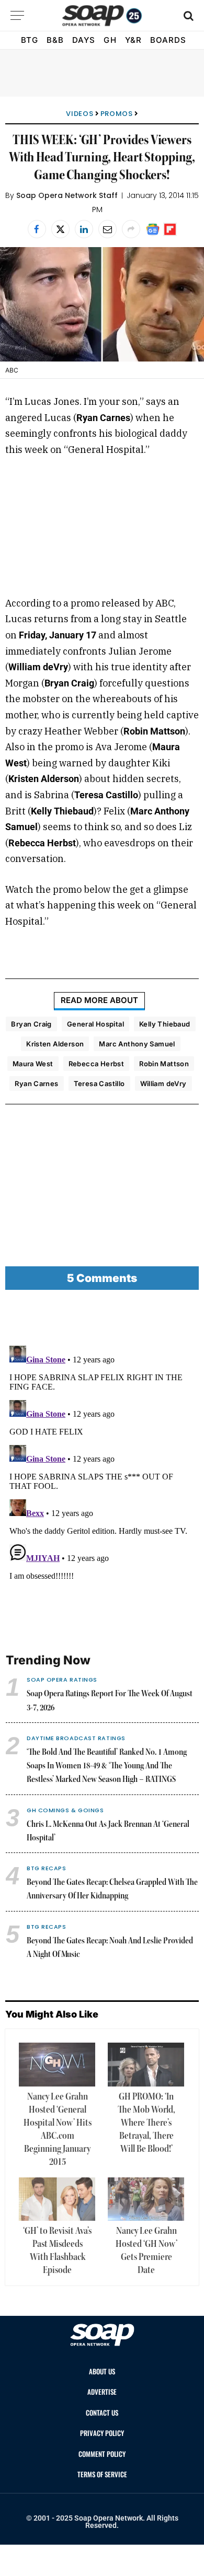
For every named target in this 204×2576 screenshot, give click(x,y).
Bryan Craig (31, 1024)
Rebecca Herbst (96, 1064)
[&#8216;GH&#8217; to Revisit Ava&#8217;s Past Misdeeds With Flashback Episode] (57, 2199)
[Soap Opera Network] (102, 16)
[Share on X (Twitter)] (60, 229)
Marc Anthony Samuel (137, 1044)
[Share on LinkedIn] (84, 229)
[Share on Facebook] (37, 229)
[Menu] (17, 15)
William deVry (163, 1083)
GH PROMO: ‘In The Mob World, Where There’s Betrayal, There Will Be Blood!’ (146, 2123)
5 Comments (102, 1278)
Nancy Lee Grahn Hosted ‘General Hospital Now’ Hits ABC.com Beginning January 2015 (58, 2130)
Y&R (133, 40)
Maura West (33, 1064)
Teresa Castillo (99, 1083)
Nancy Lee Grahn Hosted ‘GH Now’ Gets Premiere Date (146, 2251)
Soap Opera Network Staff (67, 195)
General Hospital (95, 1024)
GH (110, 40)
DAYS (84, 40)
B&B (55, 40)
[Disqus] (102, 1472)
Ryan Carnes (36, 1083)
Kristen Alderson (55, 1044)
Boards (168, 40)
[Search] (188, 15)
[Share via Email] (107, 229)
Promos (117, 114)
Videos (80, 114)
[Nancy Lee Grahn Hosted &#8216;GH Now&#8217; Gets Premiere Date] (146, 2199)
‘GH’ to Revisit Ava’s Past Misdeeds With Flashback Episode (57, 2251)
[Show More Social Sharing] (131, 229)
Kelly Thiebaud (165, 1024)
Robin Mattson (164, 1064)
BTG (30, 40)
